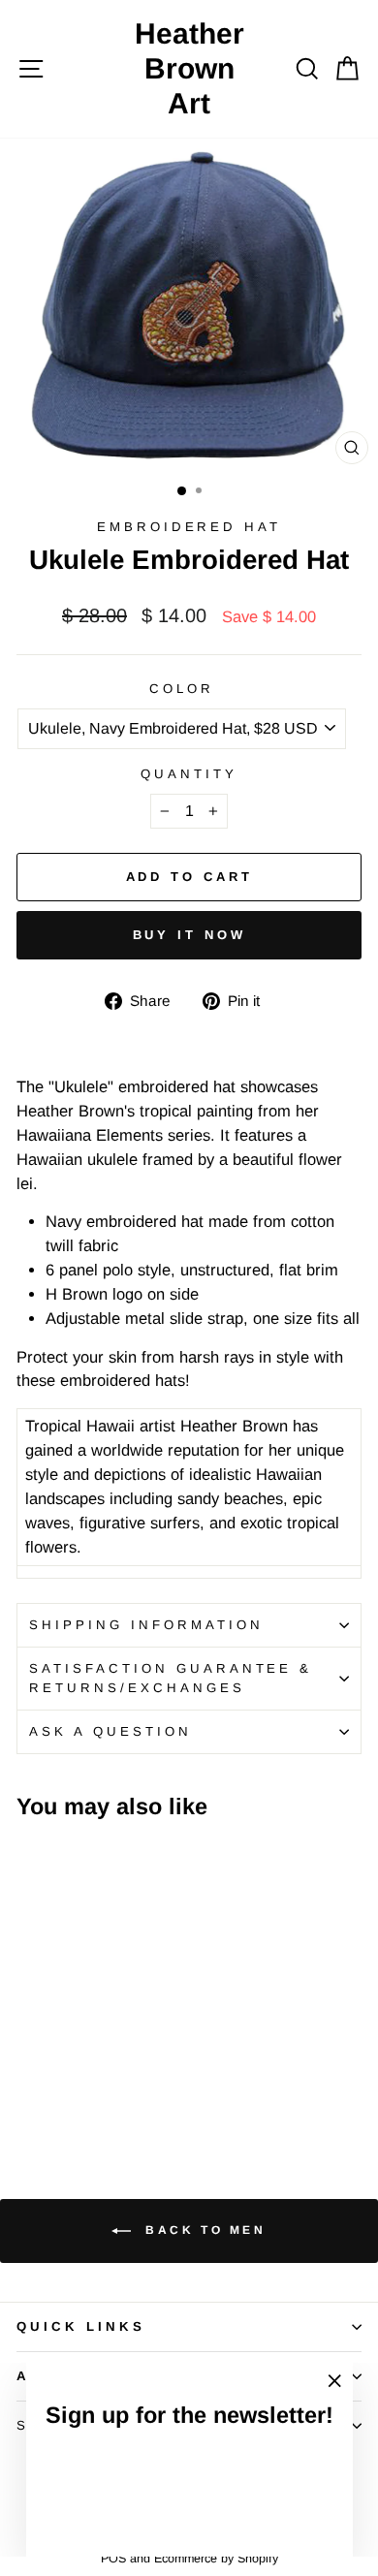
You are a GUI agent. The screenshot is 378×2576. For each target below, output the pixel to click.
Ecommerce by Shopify (216, 2559)
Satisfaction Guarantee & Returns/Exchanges (171, 1678)
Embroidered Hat (189, 527)
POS (113, 2559)
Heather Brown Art (189, 68)
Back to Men (202, 2231)
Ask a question (110, 1731)
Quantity (189, 774)
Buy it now (189, 935)
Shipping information (146, 1625)
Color (182, 689)
